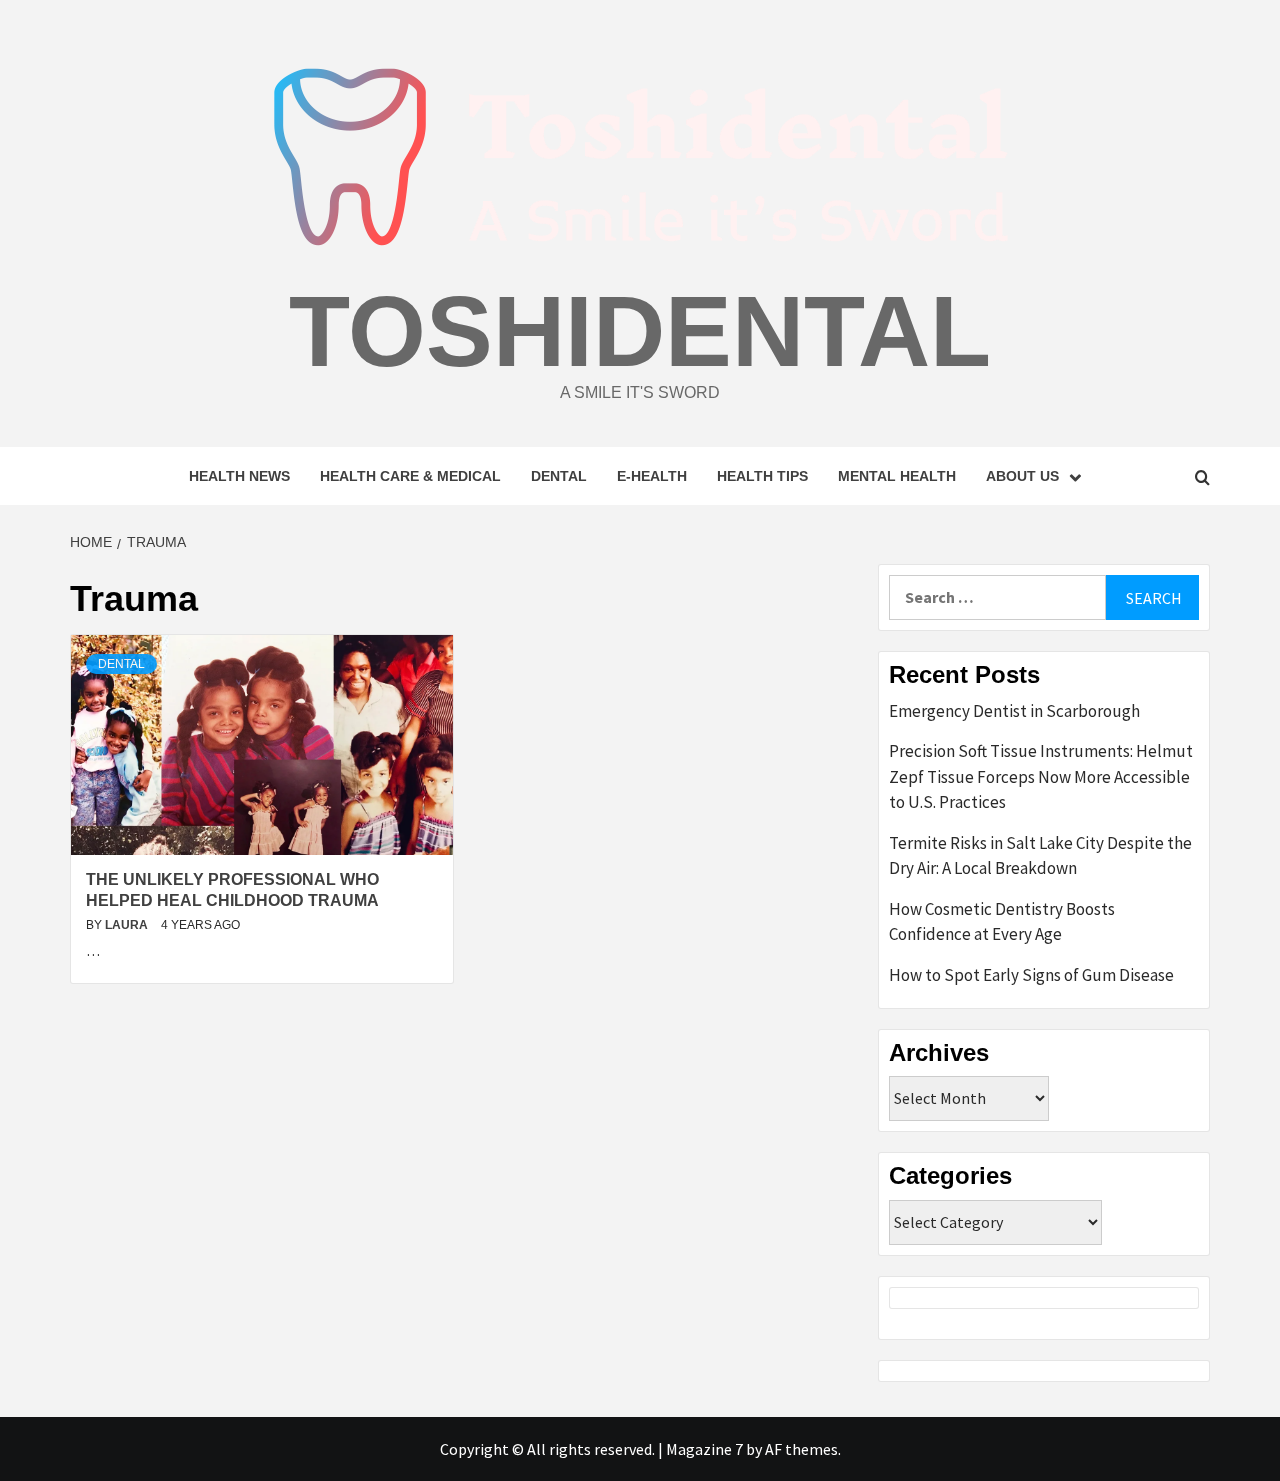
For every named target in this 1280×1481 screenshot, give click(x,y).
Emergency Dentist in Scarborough (1014, 711)
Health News (239, 476)
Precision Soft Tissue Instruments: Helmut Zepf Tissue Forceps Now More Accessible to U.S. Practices (1041, 776)
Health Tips (762, 476)
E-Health (652, 476)
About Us (1022, 476)
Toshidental (640, 331)
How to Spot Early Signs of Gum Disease (1031, 975)
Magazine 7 (704, 1449)
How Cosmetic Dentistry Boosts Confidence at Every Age (1002, 922)
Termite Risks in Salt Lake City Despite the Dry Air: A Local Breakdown (1040, 856)
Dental (559, 476)
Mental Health (897, 476)
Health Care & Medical (410, 476)
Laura (128, 925)
